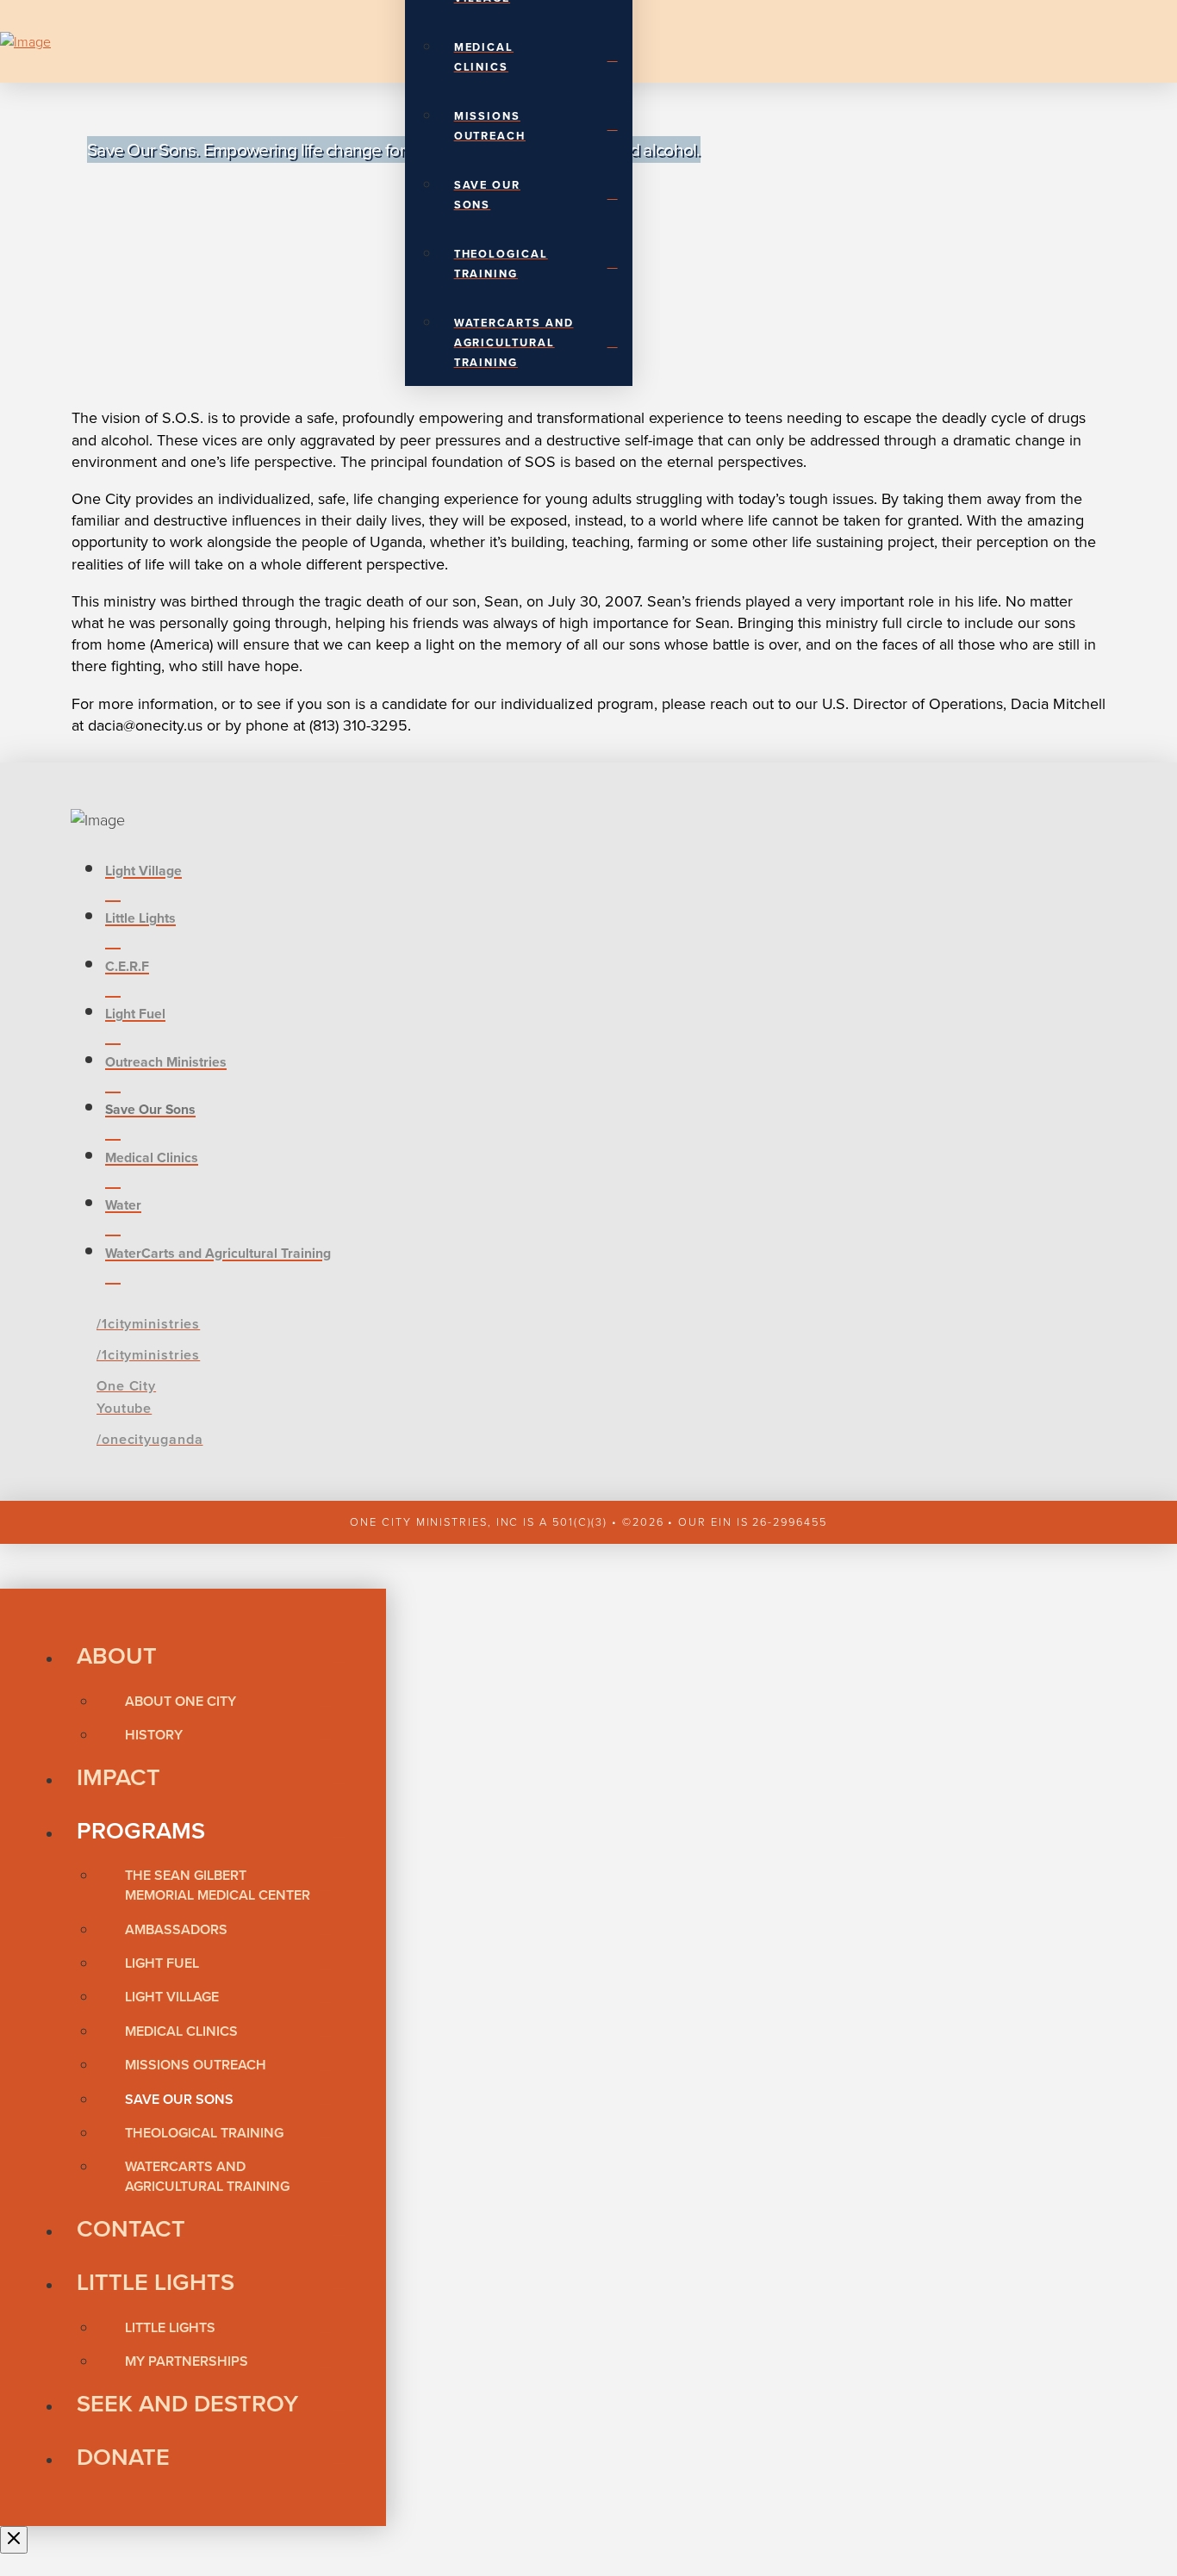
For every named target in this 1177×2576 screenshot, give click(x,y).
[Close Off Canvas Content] (14, 2540)
